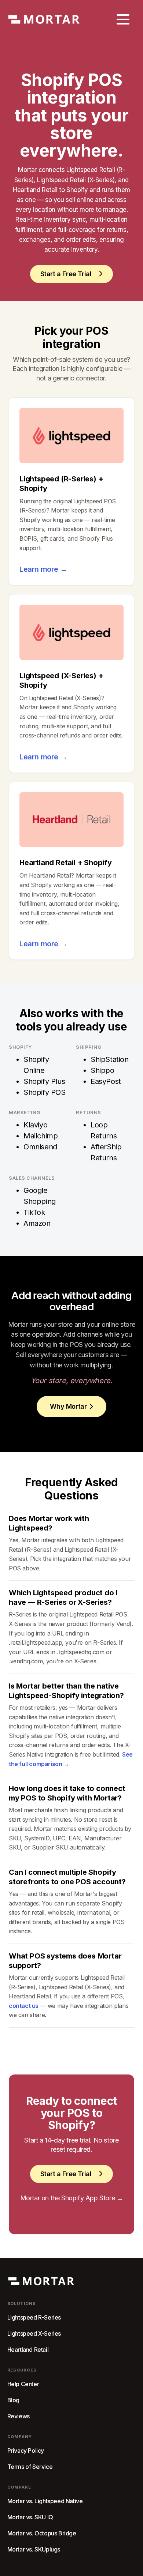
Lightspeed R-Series (34, 2318)
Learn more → (43, 569)
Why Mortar (68, 1406)
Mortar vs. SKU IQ (30, 2517)
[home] (44, 20)
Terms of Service (30, 2467)
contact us (24, 2006)
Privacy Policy (26, 2451)
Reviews (19, 2416)
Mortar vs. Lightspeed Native (45, 2501)
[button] (123, 19)
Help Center (23, 2384)
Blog (13, 2400)
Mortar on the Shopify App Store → (72, 2198)
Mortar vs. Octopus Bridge (42, 2533)
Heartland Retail (28, 2350)
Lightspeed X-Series (34, 2334)
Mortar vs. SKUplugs (34, 2549)
